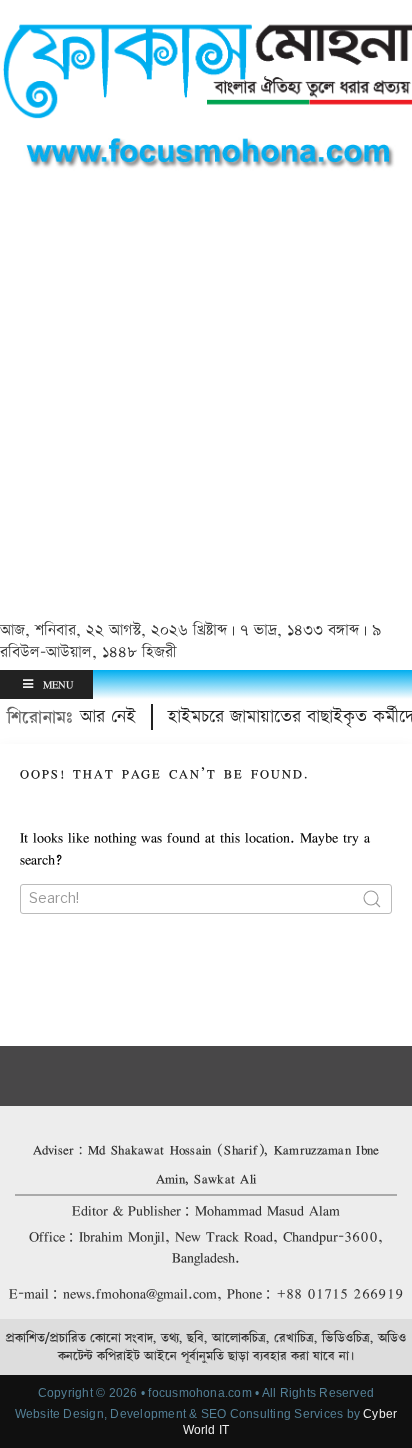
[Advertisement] (206, 399)
